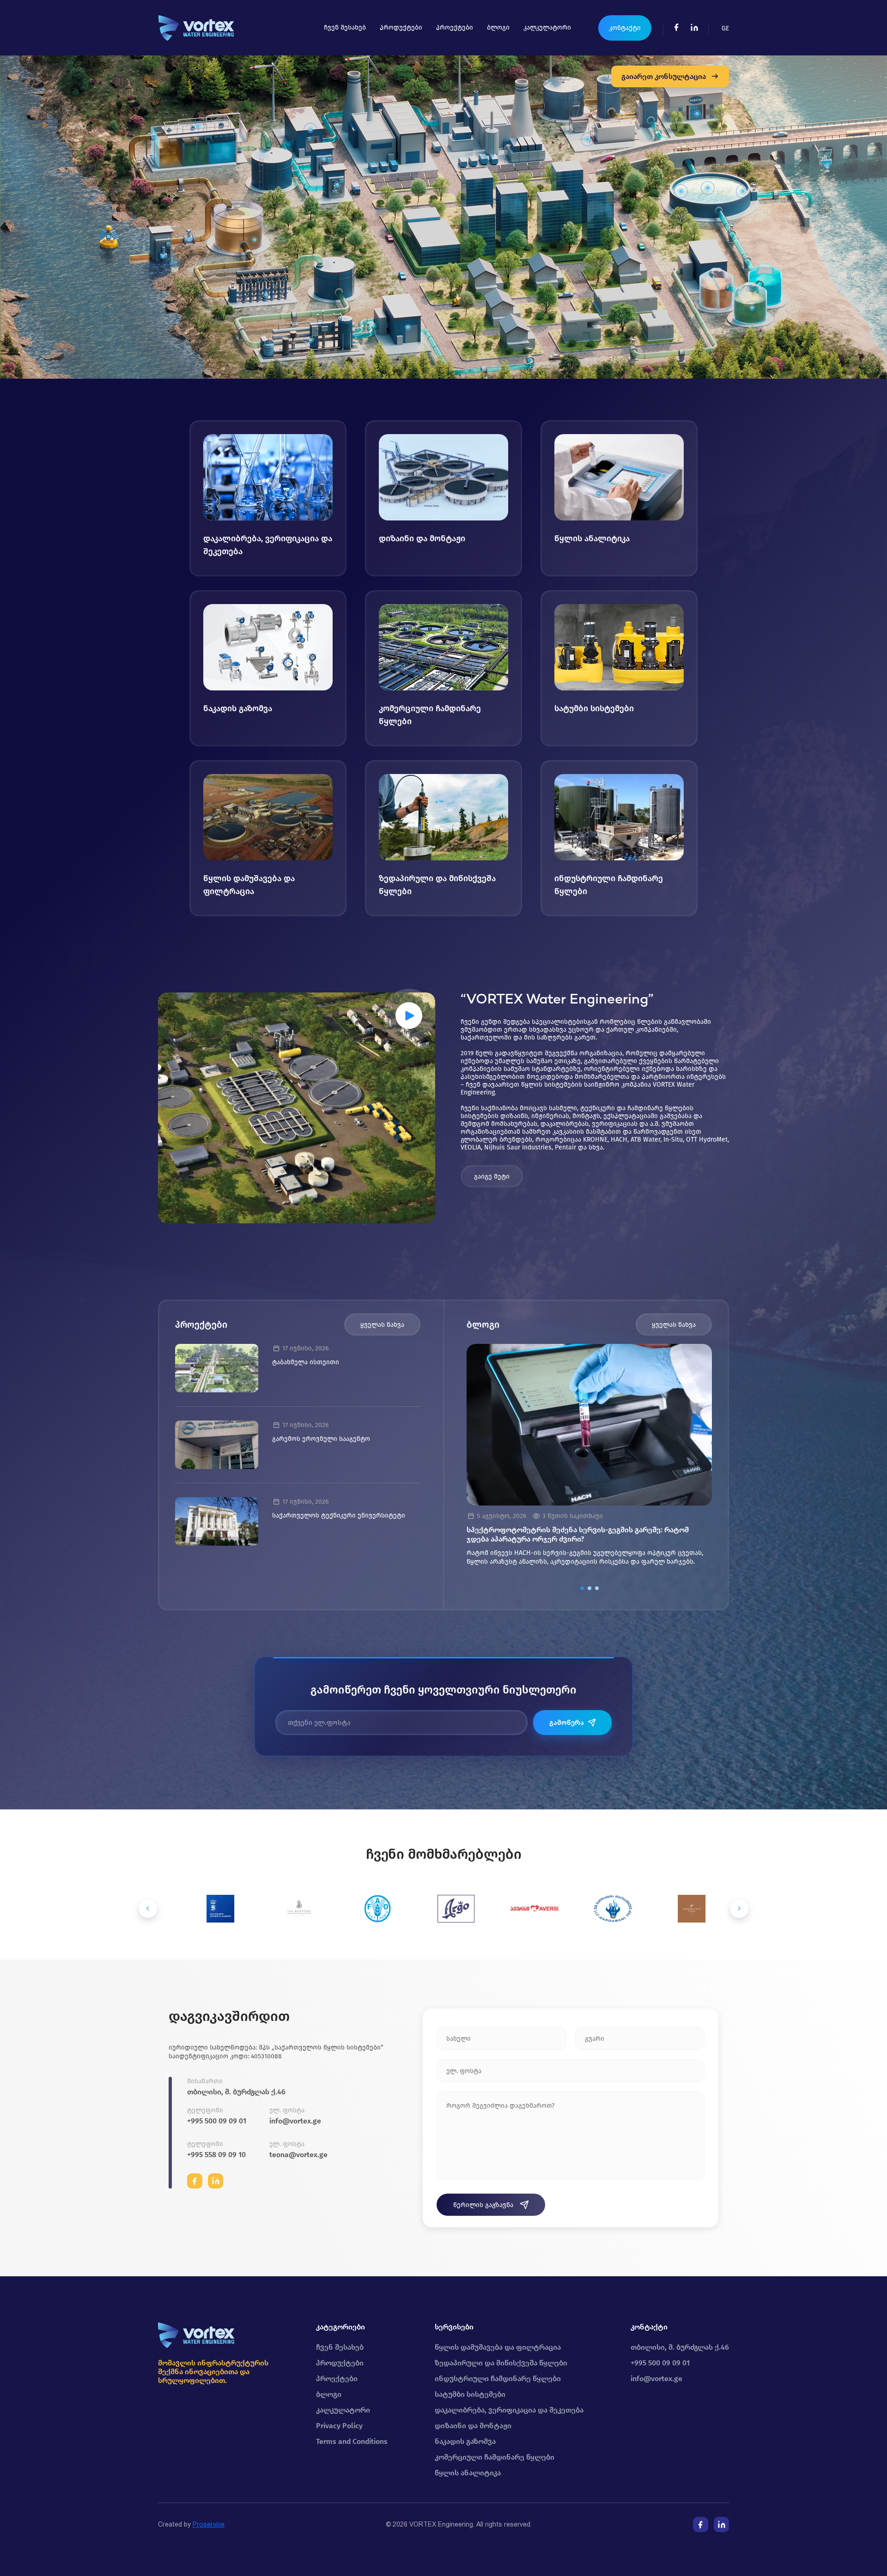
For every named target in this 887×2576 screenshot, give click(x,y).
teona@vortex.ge (298, 2155)
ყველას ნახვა (382, 1325)
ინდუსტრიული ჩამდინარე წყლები (498, 2379)
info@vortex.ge (295, 2121)
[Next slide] (739, 1909)
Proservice (209, 2524)
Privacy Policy (339, 2426)
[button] (582, 1588)
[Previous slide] (148, 1909)
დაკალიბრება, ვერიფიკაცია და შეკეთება (509, 2410)
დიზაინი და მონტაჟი (473, 2426)
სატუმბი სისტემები (470, 2394)
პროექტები (455, 27)
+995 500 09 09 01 (217, 2121)
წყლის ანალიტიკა (468, 2473)
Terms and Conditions (352, 2441)
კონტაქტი (625, 28)
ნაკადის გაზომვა (465, 2441)
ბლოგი (498, 27)
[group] (589, 1459)
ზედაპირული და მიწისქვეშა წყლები (501, 2363)
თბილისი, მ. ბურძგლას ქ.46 (236, 2092)
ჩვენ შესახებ (345, 27)
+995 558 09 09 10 (216, 2155)
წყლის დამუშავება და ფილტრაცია (498, 2347)
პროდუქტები (401, 27)
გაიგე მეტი (492, 1176)
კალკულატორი (547, 27)
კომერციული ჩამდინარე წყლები (495, 2457)
